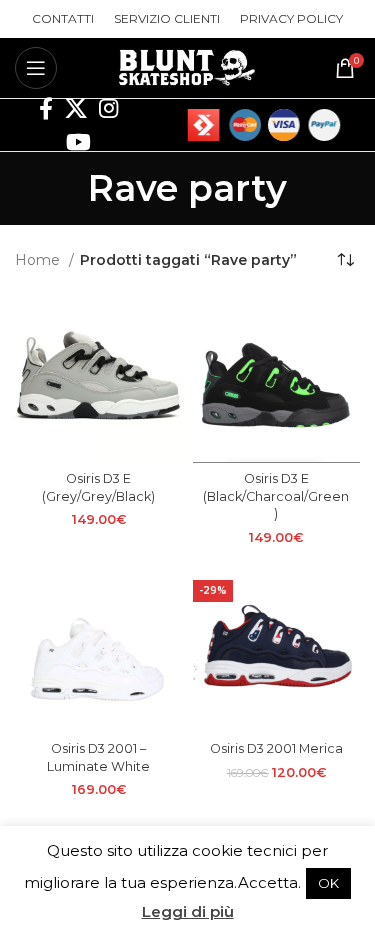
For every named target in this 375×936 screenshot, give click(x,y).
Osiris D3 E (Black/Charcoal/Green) (276, 496)
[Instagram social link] (108, 108)
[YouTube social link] (78, 142)
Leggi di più (188, 911)
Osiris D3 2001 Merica (276, 748)
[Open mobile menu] (36, 68)
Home (39, 260)
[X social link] (76, 108)
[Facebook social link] (46, 108)
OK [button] (328, 883)
